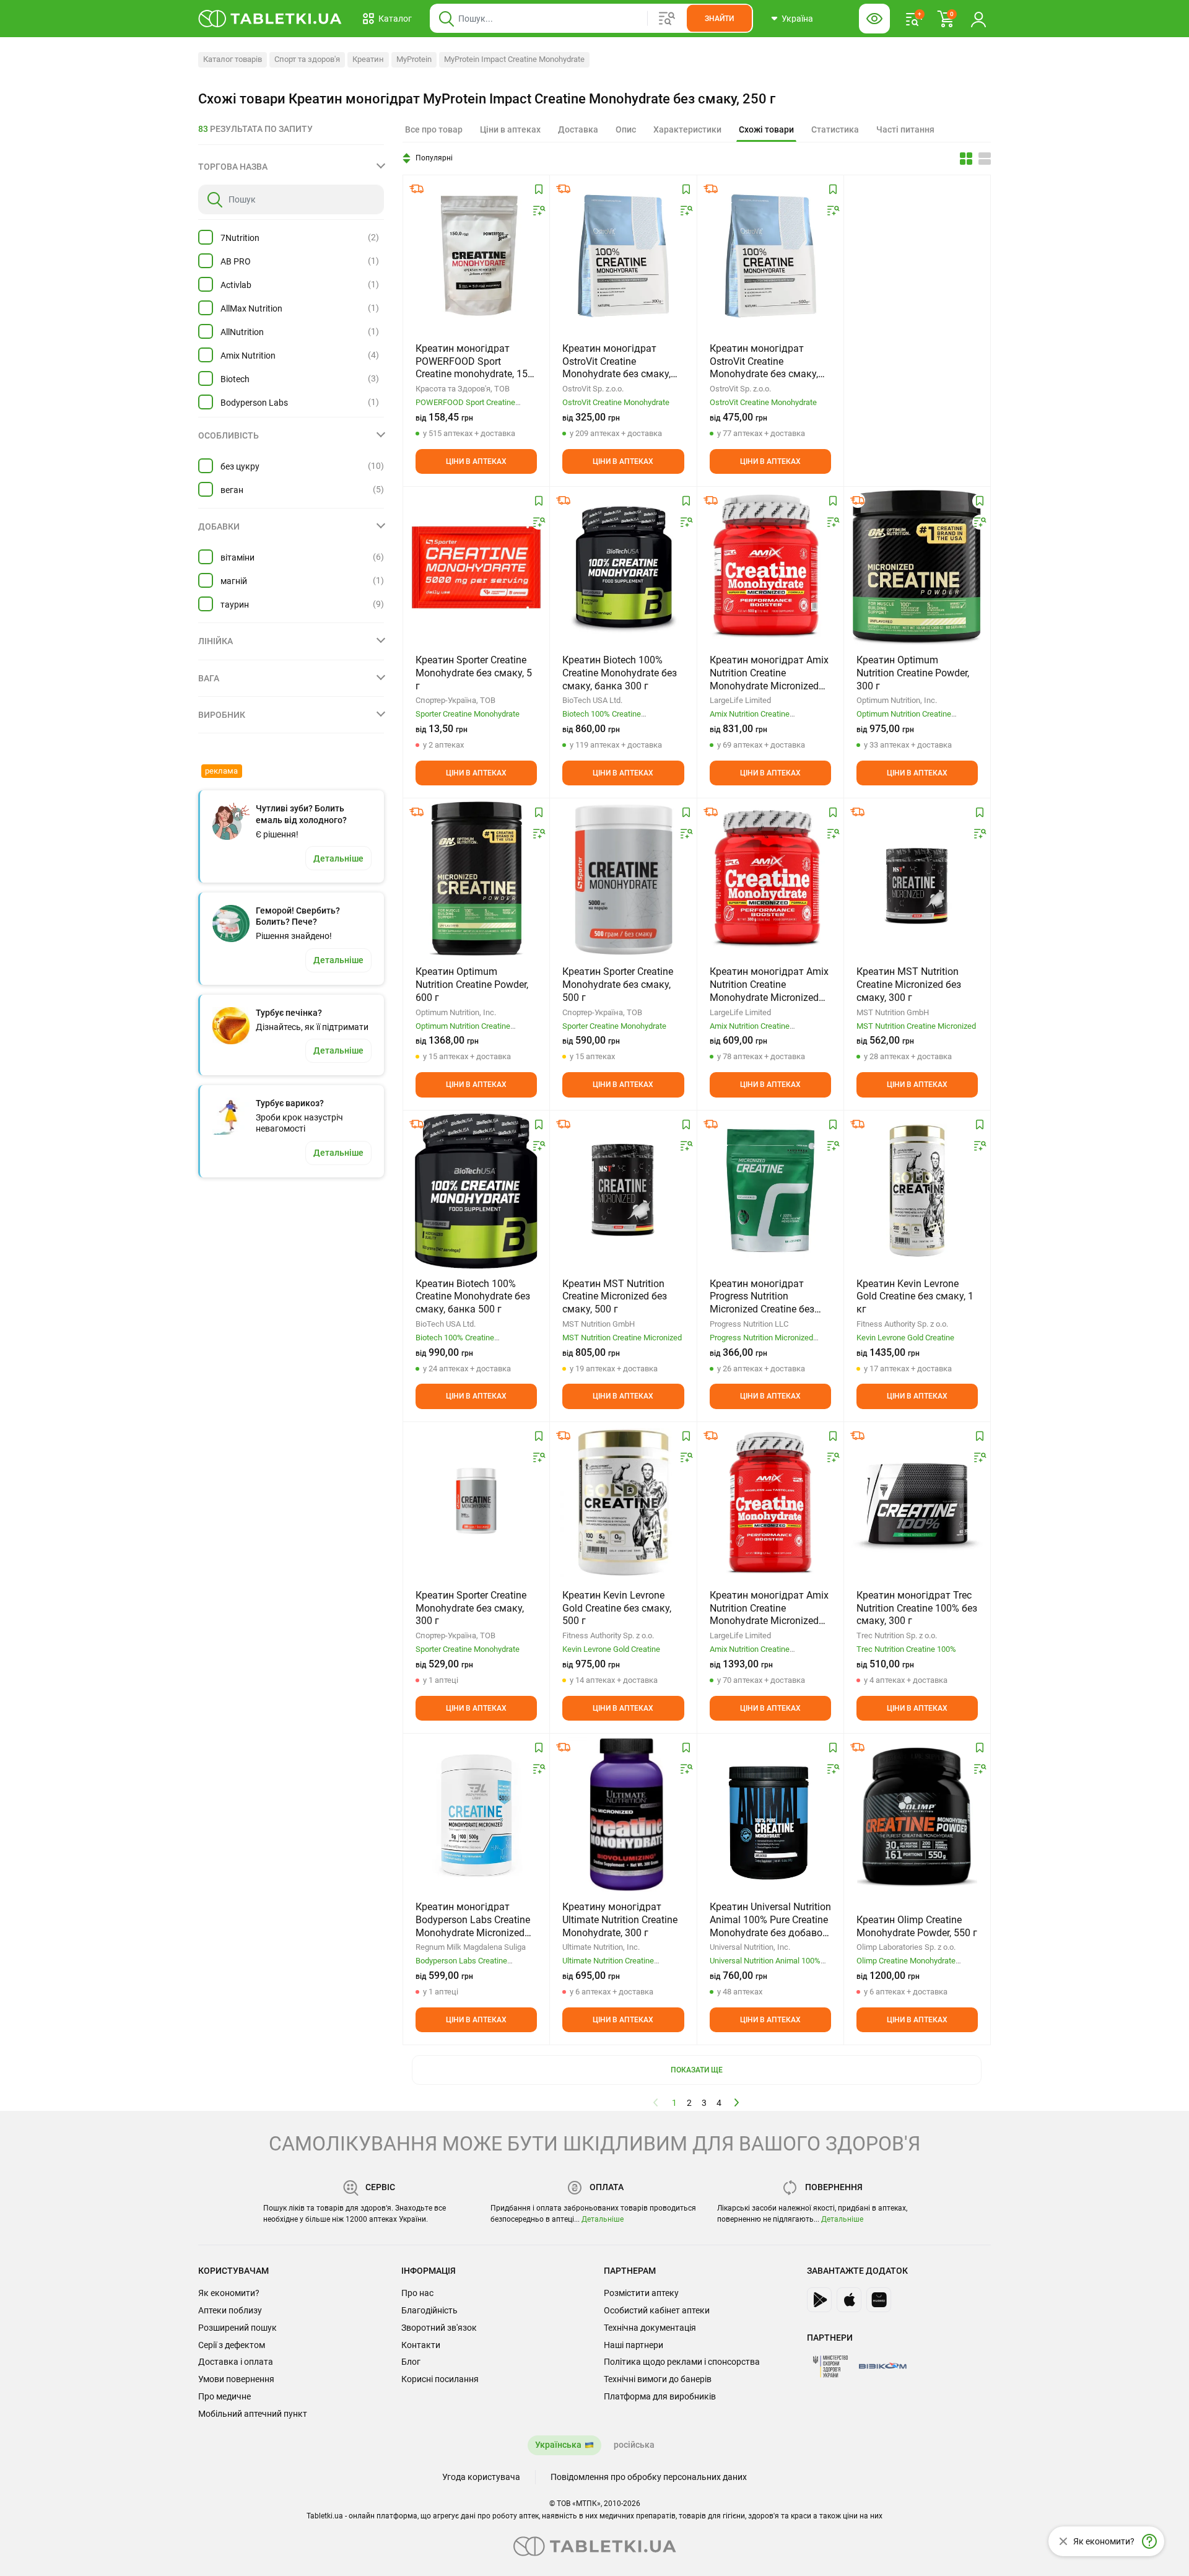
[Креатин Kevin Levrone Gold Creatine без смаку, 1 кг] (917, 1191)
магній (234, 581)
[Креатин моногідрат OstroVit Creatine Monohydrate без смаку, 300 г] (623, 256)
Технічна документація (650, 2328)
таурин (235, 605)
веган (232, 490)
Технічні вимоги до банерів (658, 2379)
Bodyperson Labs (254, 403)
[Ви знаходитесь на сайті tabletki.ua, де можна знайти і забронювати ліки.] (270, 19)
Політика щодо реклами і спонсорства (682, 2362)
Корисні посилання (440, 2379)
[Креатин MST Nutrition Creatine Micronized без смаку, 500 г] (623, 1191)
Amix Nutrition (248, 356)
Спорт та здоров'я (307, 59)
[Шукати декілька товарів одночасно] (667, 19)
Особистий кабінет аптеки (657, 2310)
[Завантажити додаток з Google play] (819, 2300)
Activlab (236, 285)
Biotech (235, 379)
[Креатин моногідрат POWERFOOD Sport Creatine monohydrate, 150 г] (476, 256)
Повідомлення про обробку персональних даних (649, 2477)
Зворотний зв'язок (439, 2328)
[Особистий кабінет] (978, 19)
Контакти (421, 2345)
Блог (411, 2362)
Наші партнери (634, 2345)
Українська (558, 2445)
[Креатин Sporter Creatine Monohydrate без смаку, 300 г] (476, 1503)
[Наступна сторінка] (737, 2102)
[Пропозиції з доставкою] (417, 189)
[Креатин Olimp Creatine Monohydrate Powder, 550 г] (917, 1814)
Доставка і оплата (236, 2362)
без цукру (240, 466)
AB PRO (236, 261)
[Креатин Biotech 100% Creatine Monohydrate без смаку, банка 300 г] (623, 567)
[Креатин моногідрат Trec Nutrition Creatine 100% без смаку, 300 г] (917, 1503)
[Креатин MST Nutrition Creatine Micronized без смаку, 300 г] (917, 879)
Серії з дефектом (232, 2345)
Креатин (368, 59)
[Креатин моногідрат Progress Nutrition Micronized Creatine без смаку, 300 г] (770, 1191)
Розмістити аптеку (641, 2293)
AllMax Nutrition (251, 308)
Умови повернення (236, 2379)
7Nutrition (240, 238)
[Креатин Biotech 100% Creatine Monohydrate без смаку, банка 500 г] (476, 1191)
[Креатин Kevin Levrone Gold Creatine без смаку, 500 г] (623, 1503)
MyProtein (414, 59)
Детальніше (603, 2219)
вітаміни (237, 557)
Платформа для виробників (660, 2396)
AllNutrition (242, 332)
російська (634, 2445)
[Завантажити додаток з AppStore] (849, 2300)
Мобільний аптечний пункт (253, 2414)
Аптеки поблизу (230, 2310)
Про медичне (224, 2396)
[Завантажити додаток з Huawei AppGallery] (879, 2300)
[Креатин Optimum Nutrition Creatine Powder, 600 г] (477, 879)
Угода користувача (481, 2477)
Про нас (417, 2293)
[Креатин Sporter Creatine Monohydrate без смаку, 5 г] (476, 567)
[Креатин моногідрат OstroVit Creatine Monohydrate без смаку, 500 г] (770, 256)
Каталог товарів (233, 59)
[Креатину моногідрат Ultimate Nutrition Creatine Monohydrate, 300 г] (623, 1814)
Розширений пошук (237, 2328)
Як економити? (229, 2293)
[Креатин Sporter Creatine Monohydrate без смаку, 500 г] (623, 879)
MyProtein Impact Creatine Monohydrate (514, 59)
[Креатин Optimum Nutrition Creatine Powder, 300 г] (917, 567)
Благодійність (429, 2310)
